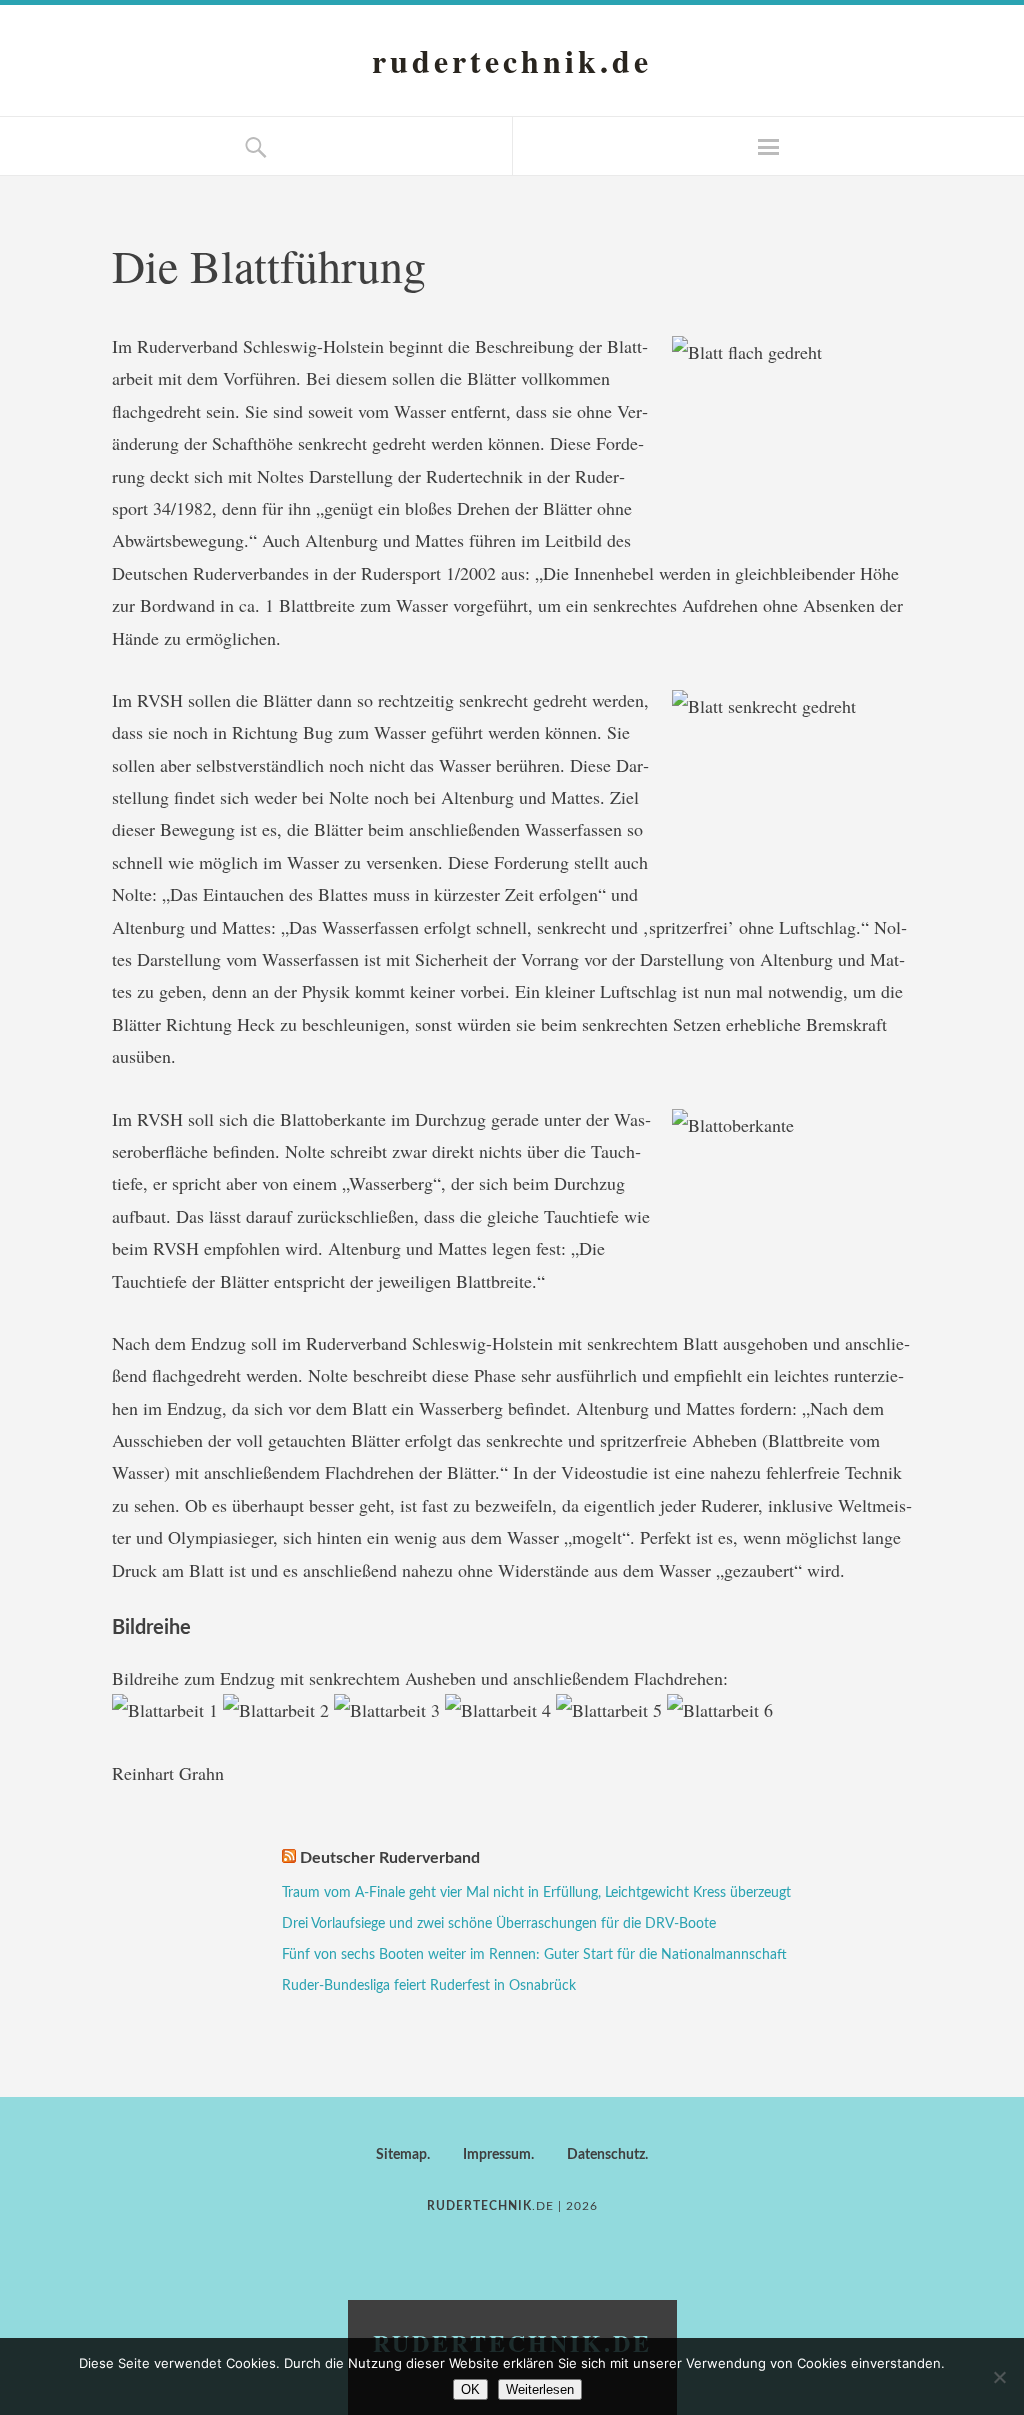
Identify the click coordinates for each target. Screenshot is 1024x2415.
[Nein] (999, 2377)
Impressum (497, 2155)
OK (470, 2389)
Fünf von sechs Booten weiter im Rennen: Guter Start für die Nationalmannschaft (534, 1955)
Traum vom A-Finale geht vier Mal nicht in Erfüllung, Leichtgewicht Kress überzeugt (536, 1893)
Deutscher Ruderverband (390, 1858)
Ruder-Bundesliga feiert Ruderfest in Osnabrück (429, 1986)
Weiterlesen (540, 2389)
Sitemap (401, 2155)
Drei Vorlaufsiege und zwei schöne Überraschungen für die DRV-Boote (499, 1924)
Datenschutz (606, 2155)
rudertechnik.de (512, 60)
